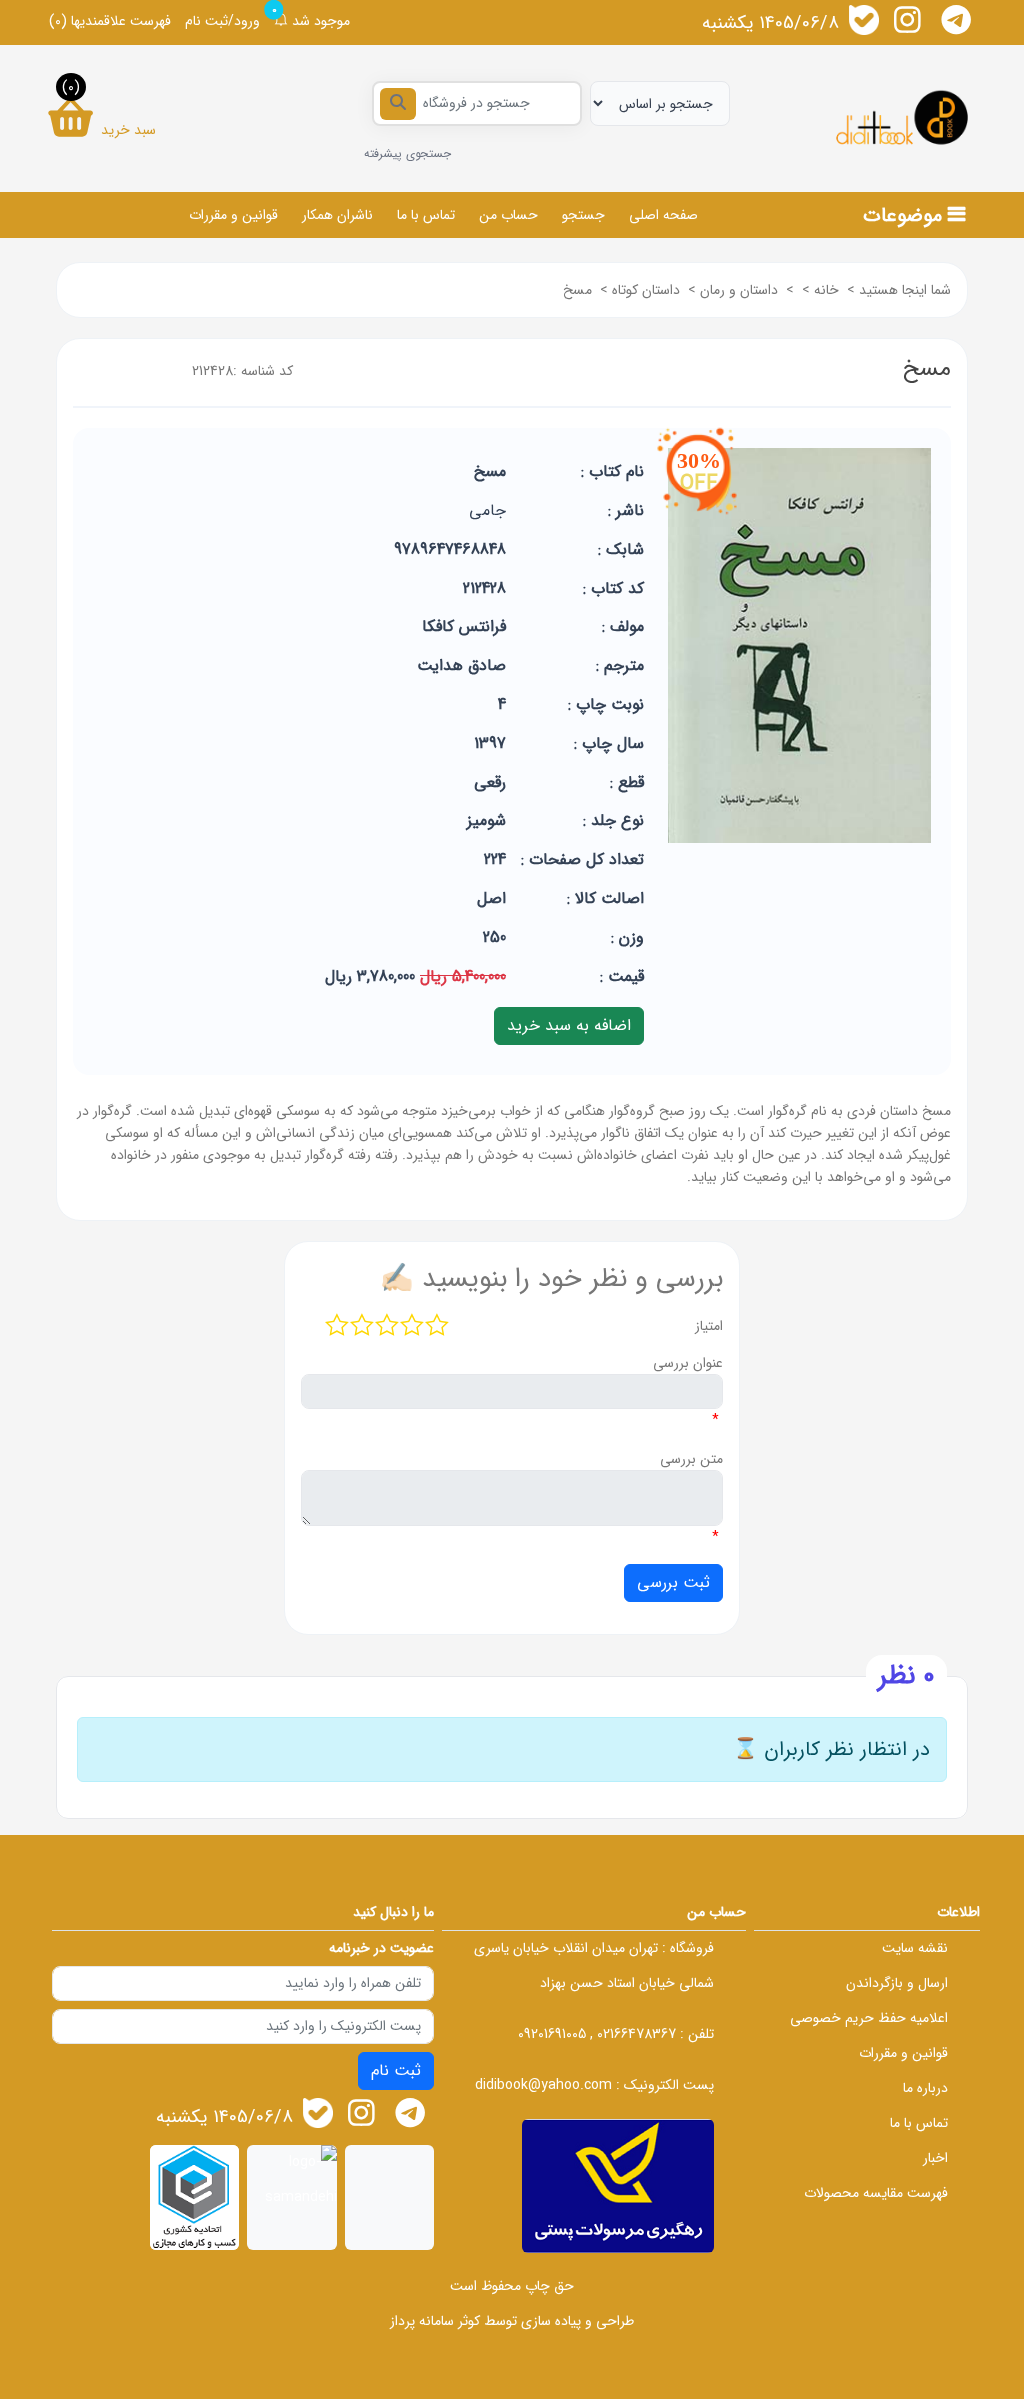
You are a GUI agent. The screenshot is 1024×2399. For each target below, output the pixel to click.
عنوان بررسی (688, 1363)
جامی (487, 510)
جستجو (583, 215)
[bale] (864, 20)
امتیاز (709, 1326)
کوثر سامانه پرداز (435, 2321)
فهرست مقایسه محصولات (876, 2193)
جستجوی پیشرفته (407, 153)
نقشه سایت (915, 1948)
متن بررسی (691, 1459)
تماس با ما (426, 215)
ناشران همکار (337, 215)
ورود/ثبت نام (222, 21)
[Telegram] (956, 20)
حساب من (508, 215)
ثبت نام (396, 2070)
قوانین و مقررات (233, 215)
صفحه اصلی (663, 215)
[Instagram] (908, 20)
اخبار (935, 2158)
